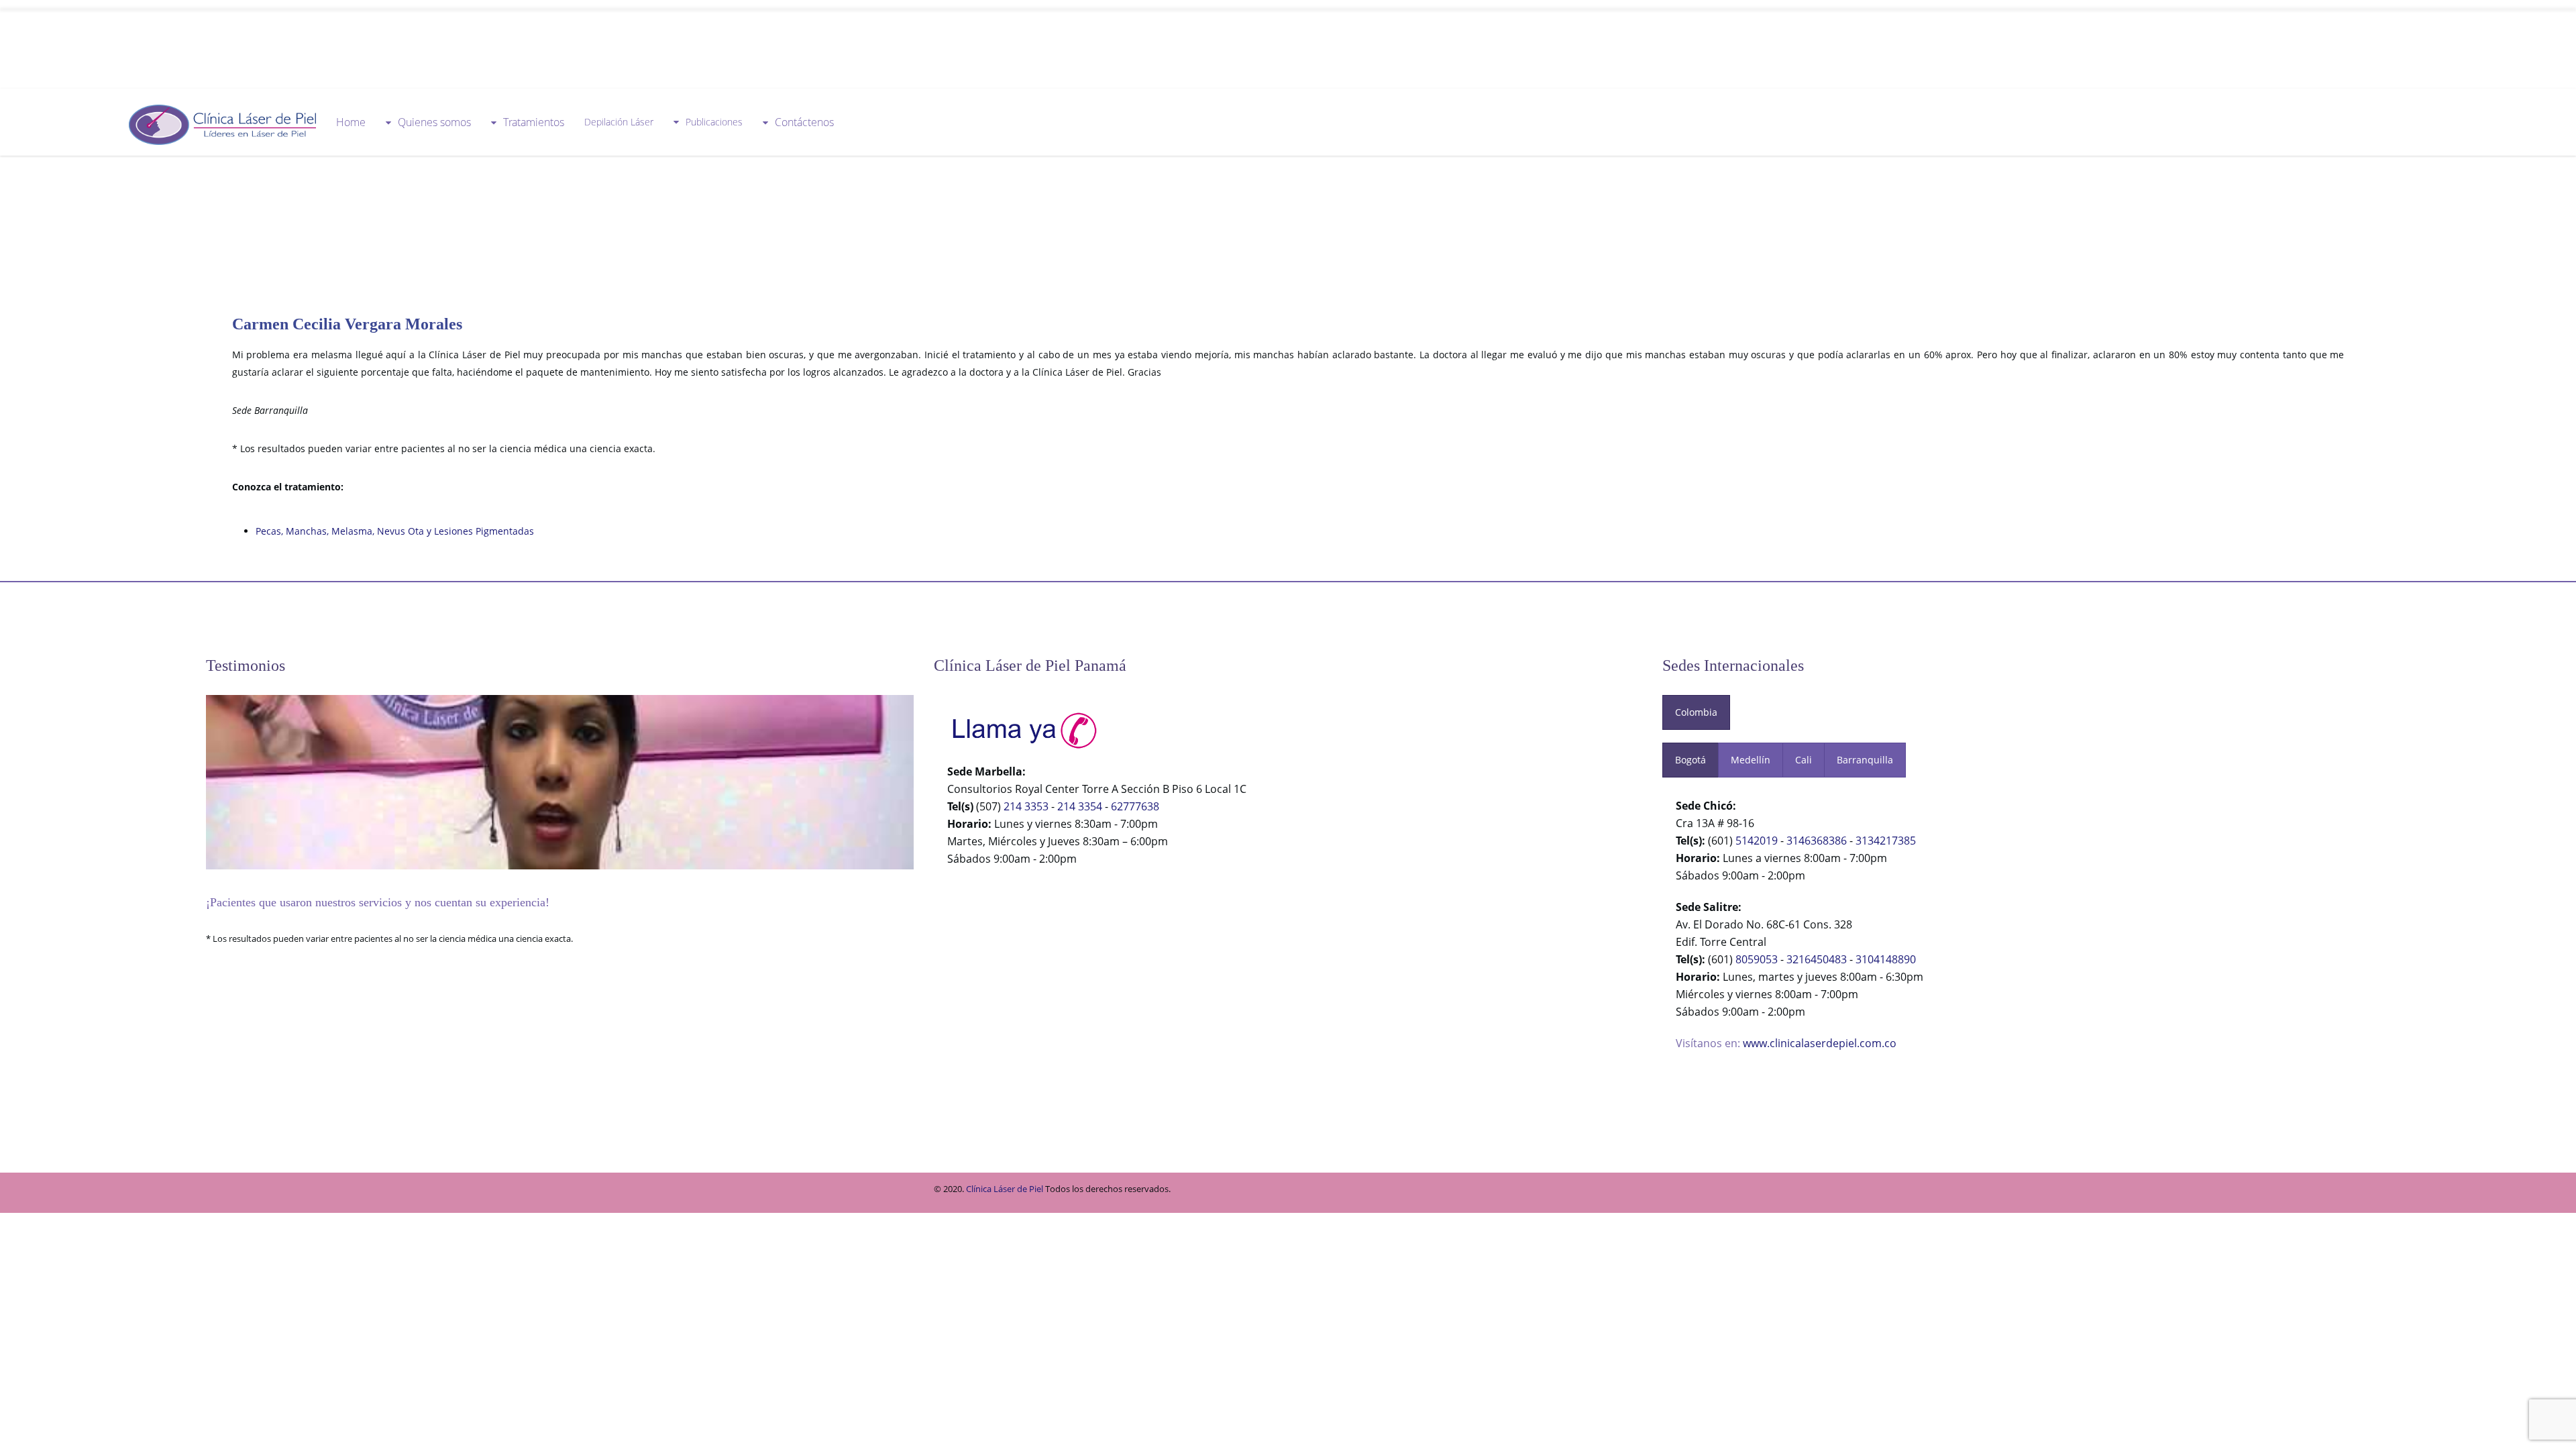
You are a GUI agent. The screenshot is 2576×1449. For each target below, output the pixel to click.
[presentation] (1696, 712)
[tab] (1696, 712)
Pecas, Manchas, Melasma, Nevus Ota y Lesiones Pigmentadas (395, 531)
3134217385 (1886, 841)
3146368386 (1817, 841)
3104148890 (1886, 959)
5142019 (1757, 841)
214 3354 (1080, 806)
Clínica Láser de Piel (1005, 1189)
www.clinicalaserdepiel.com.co (1820, 1043)
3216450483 (1817, 959)
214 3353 (1026, 806)
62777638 (1135, 806)
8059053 (1757, 959)
